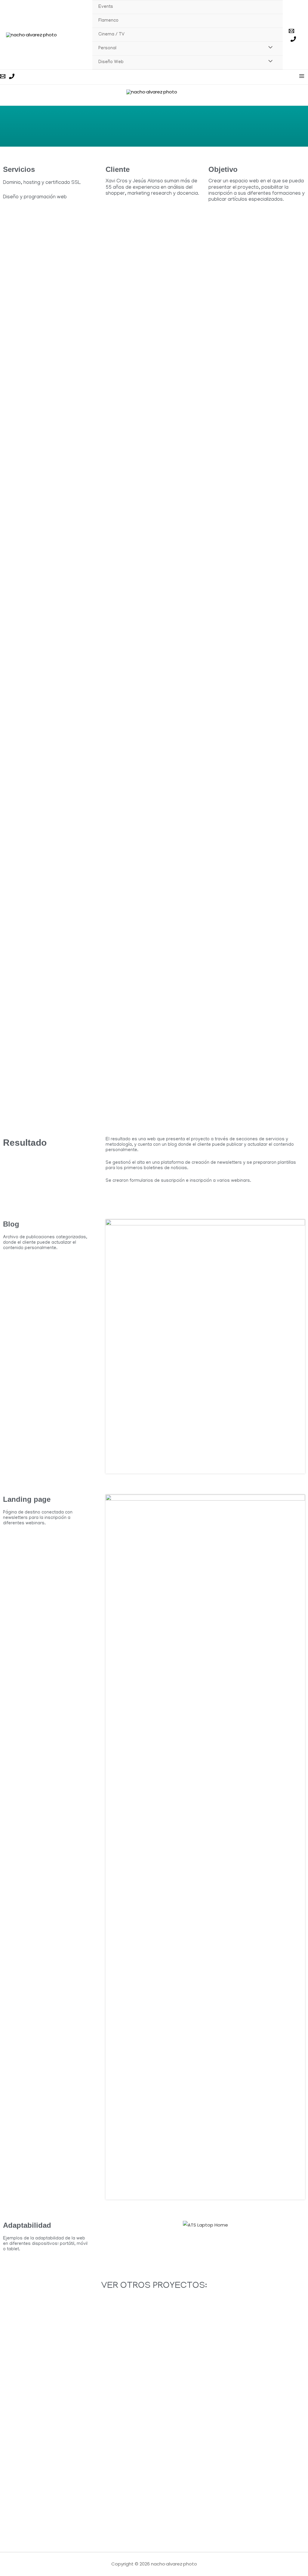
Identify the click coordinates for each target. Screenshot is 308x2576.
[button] (111, 2225)
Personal (107, 48)
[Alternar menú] (269, 49)
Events (106, 7)
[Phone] (293, 39)
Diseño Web (111, 62)
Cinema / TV (111, 35)
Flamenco (108, 21)
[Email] (291, 31)
